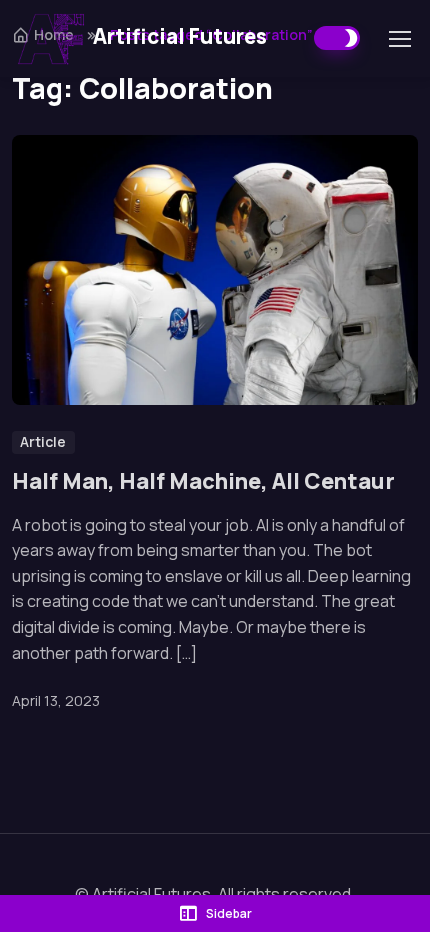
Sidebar (229, 913)
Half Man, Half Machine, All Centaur (203, 482)
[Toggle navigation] (399, 39)
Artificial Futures (180, 36)
